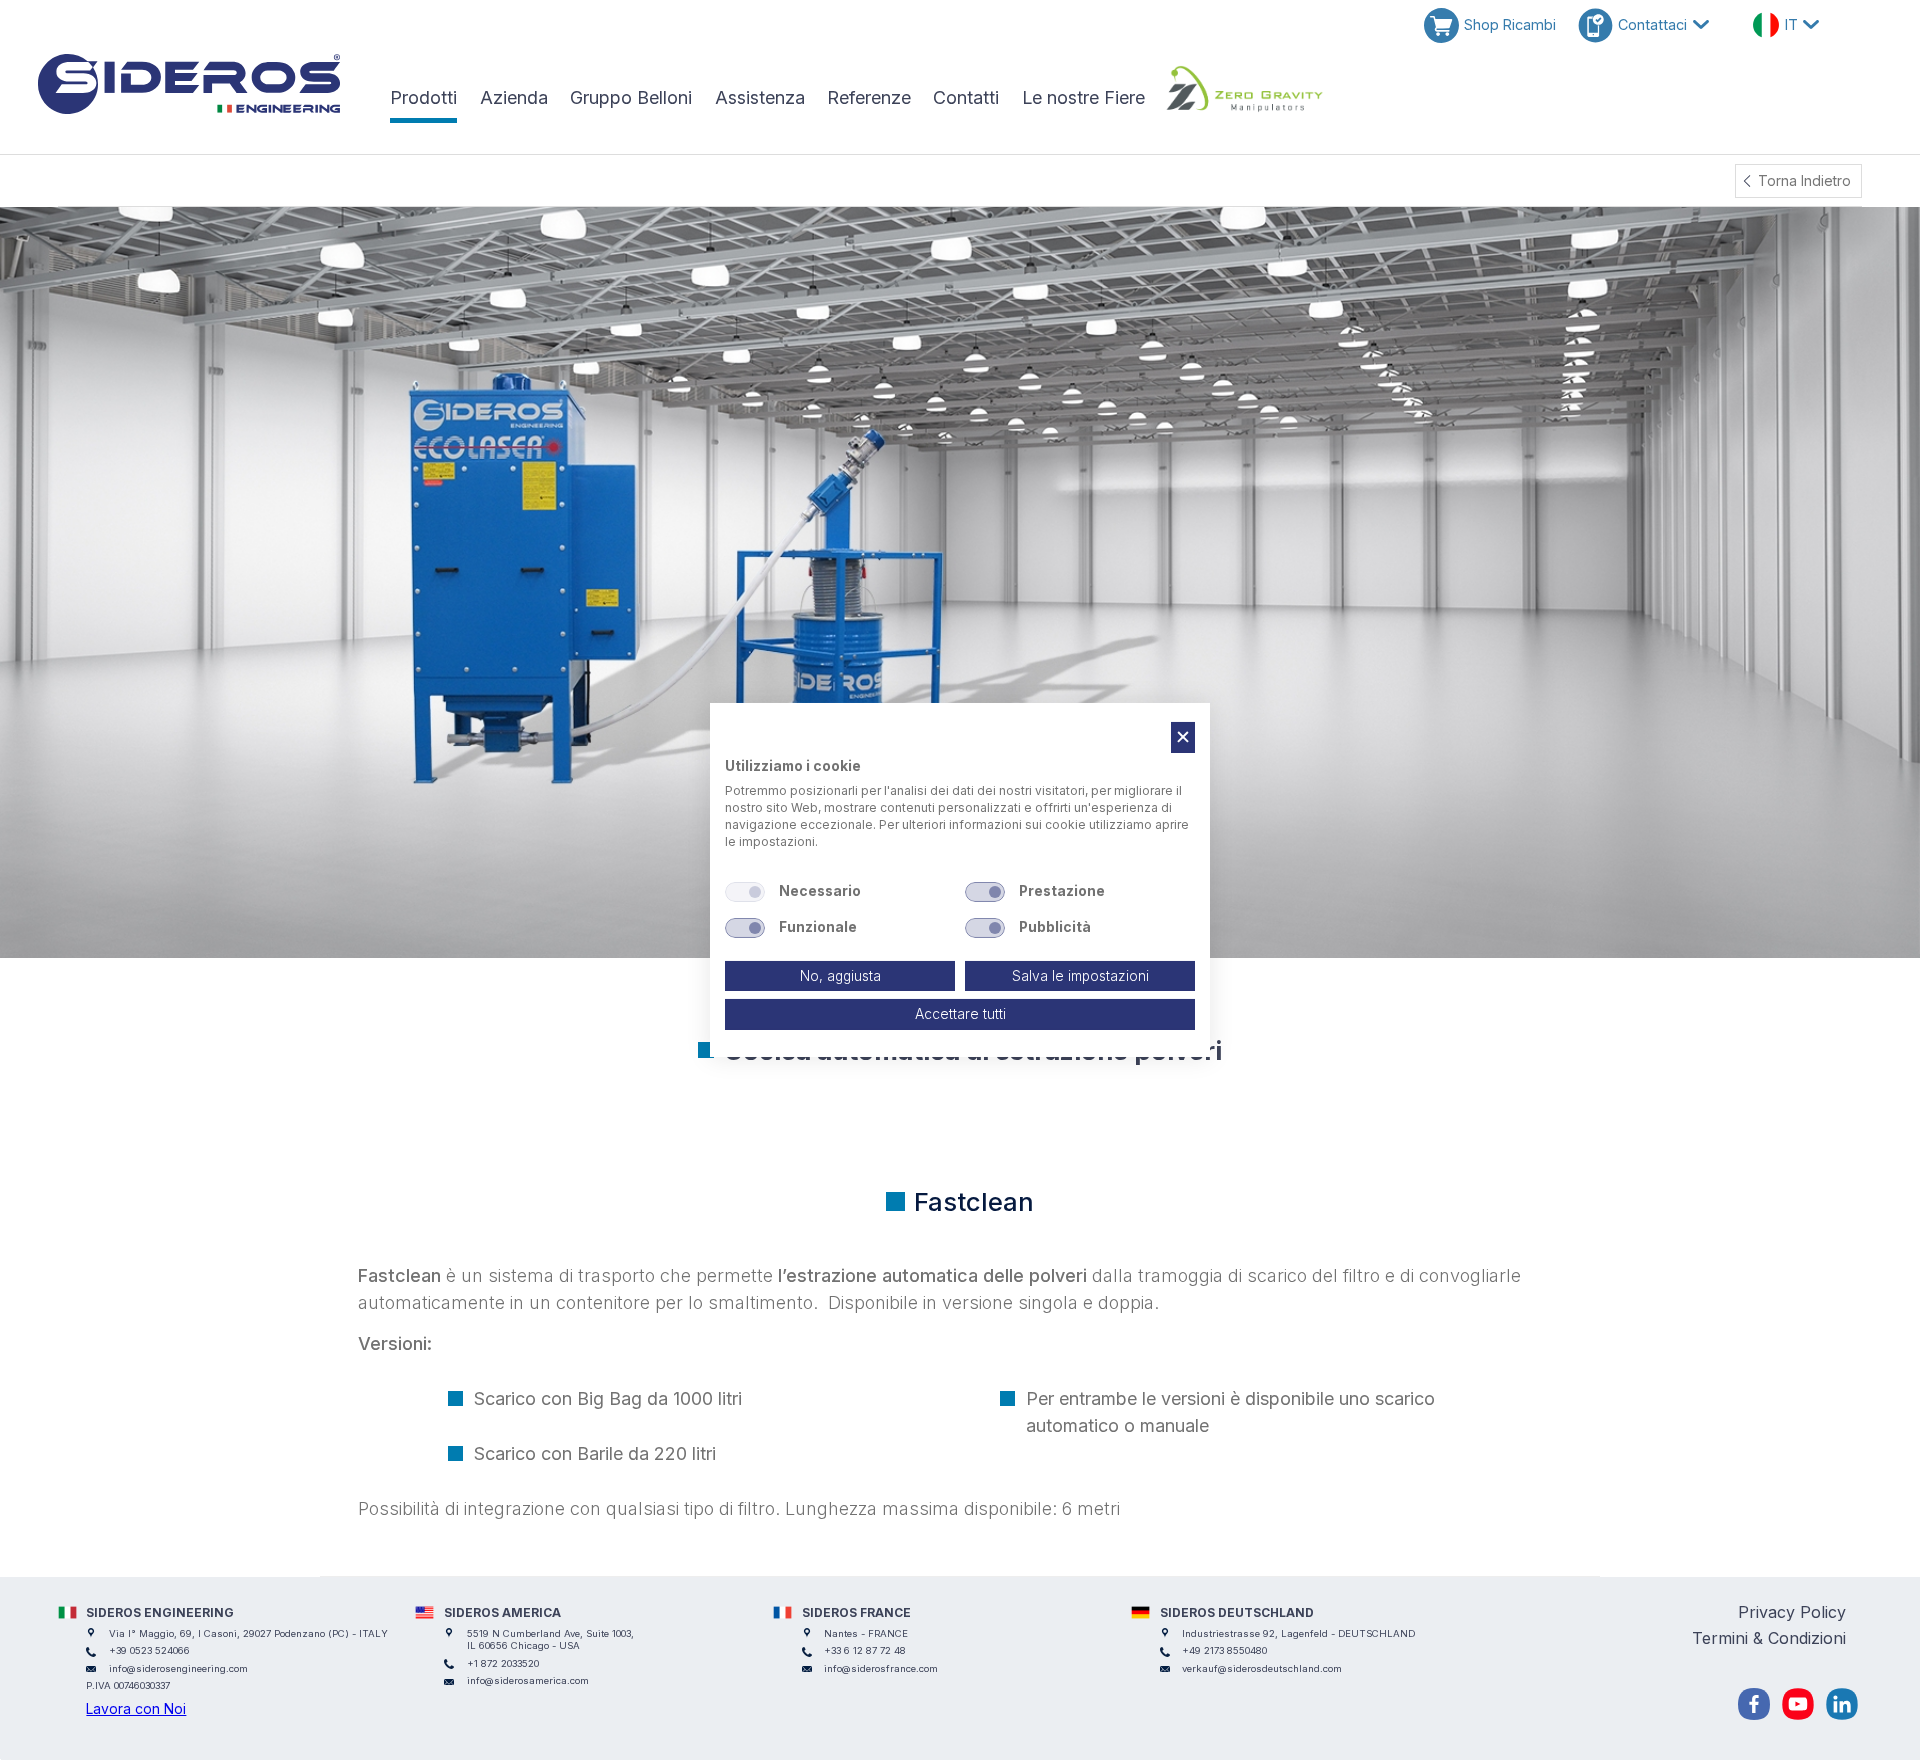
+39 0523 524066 (149, 1650)
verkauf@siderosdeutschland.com (1262, 1668)
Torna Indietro (1804, 180)
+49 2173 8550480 (1224, 1650)
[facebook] (1754, 1704)
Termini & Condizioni (1769, 1638)
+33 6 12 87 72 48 (865, 1650)
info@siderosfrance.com (881, 1668)
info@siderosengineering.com (178, 1668)
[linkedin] (1842, 1704)
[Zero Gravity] (1245, 89)
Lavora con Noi (136, 1708)
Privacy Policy (1792, 1612)
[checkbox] (745, 892)
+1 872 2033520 (503, 1663)
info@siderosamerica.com (528, 1680)
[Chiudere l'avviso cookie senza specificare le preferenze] (1183, 737)
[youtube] (1798, 1704)
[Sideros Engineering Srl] (200, 84)
